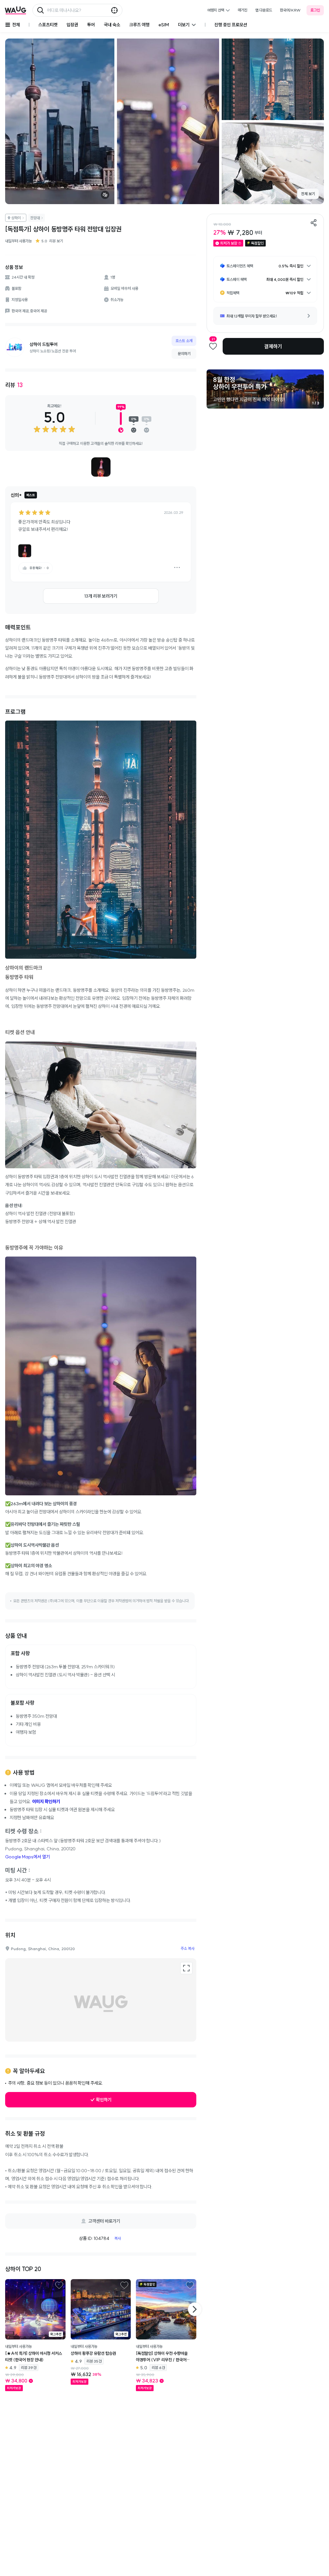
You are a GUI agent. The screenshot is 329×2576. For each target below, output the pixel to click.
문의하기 (184, 354)
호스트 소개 (184, 341)
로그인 (315, 10)
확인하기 (104, 2100)
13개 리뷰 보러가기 (101, 596)
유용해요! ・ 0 (39, 568)
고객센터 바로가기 (104, 2221)
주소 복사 (187, 1948)
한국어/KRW (290, 10)
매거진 (243, 10)
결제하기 (273, 346)
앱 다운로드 (264, 10)
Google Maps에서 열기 (27, 1857)
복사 (118, 2238)
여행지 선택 (216, 10)
